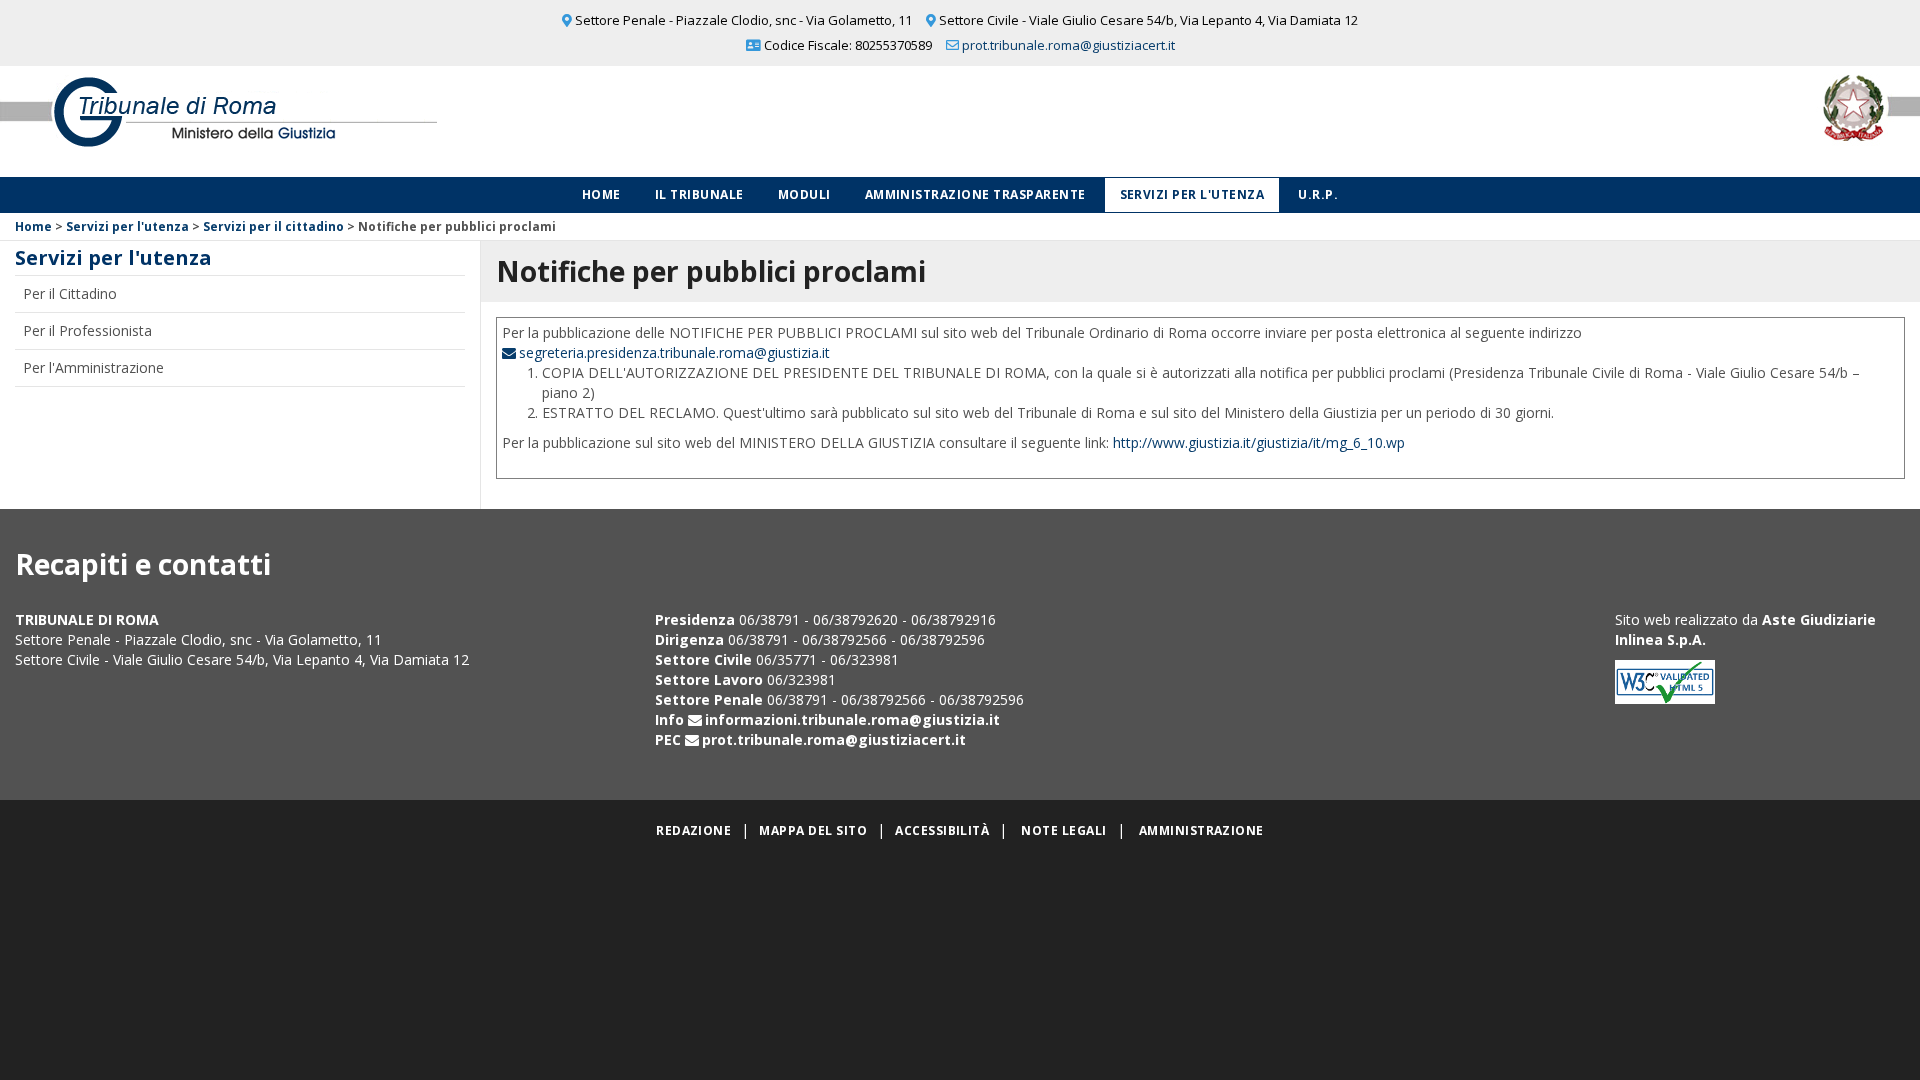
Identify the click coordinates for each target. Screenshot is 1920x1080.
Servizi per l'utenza (1192, 194)
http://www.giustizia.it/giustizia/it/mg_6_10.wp (1259, 442)
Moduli (804, 194)
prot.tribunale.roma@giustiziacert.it (1068, 45)
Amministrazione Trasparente (975, 194)
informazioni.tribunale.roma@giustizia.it (852, 719)
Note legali (1063, 830)
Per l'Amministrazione (93, 367)
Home (601, 194)
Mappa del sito (813, 830)
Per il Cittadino (70, 293)
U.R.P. (1318, 194)
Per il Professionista (87, 330)
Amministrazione (1201, 830)
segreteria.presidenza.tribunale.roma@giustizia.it (674, 352)
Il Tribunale (699, 194)
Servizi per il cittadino (273, 226)
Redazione (693, 830)
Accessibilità (942, 830)
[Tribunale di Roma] (400, 121)
